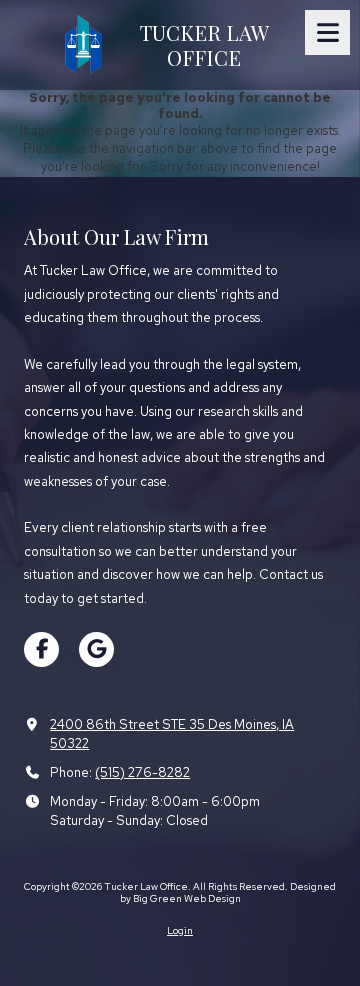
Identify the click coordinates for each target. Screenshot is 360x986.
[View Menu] (327, 32)
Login (180, 930)
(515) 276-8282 (142, 772)
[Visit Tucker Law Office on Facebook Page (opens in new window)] (41, 649)
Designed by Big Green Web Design (228, 892)
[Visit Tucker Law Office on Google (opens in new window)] (96, 649)
